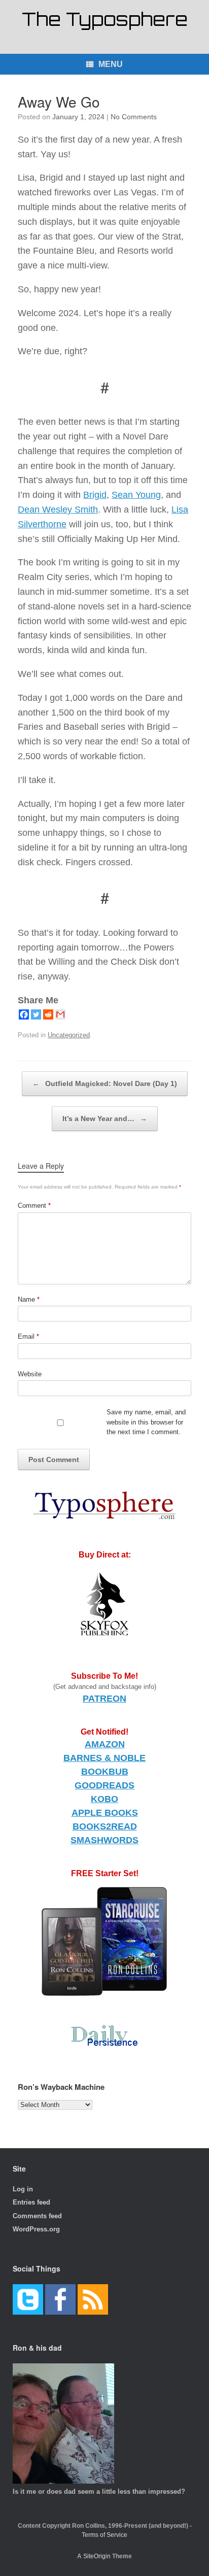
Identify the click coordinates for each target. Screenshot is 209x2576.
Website (30, 1374)
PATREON (104, 1699)
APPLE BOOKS (105, 1813)
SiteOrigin (97, 2556)
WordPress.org (36, 2229)
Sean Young (136, 495)
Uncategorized (69, 1035)
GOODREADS (104, 1785)
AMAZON (105, 1744)
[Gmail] (60, 1014)
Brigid (95, 495)
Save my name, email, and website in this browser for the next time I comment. (146, 1422)
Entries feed (31, 2202)
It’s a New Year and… (105, 1118)
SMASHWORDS (104, 1840)
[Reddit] (48, 1014)
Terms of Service (104, 2535)
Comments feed (37, 2216)
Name (29, 1299)
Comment (34, 1206)
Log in (23, 2189)
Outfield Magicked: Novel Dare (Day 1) (105, 1083)
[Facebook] (24, 1014)
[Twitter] (36, 1014)
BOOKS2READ (105, 1826)
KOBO (104, 1799)
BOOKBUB (105, 1772)
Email (28, 1336)
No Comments (134, 117)
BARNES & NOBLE (104, 1758)
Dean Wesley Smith (58, 510)
